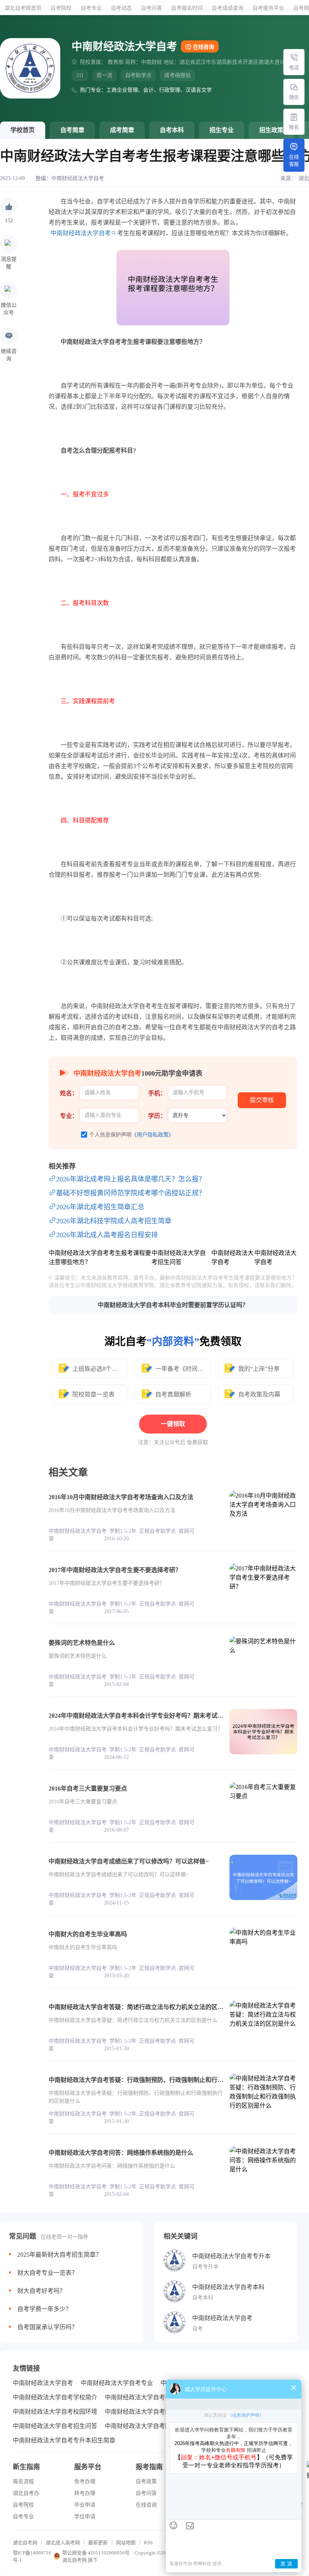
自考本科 (172, 130)
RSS (148, 2543)
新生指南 (26, 2467)
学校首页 (23, 130)
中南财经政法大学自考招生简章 (147, 2397)
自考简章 (72, 130)
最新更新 (98, 2543)
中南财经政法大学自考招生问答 (55, 2426)
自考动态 (121, 8)
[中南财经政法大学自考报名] (294, 117)
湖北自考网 (25, 2543)
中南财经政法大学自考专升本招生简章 (64, 2440)
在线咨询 (203, 47)
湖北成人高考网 (63, 2543)
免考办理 (85, 2481)
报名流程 (23, 2481)
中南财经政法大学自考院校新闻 (147, 2426)
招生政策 (271, 130)
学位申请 (85, 2517)
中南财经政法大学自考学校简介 (55, 2397)
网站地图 (126, 2543)
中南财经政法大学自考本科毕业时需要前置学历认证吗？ (173, 1305)
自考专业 (91, 8)
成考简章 (122, 130)
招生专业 (222, 130)
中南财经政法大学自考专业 (117, 2383)
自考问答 (151, 8)
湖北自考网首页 (23, 8)
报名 (294, 127)
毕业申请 (85, 2505)
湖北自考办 (26, 2493)
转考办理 (85, 2493)
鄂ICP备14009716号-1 (32, 2556)
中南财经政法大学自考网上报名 (147, 2412)
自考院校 (61, 8)
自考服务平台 (268, 8)
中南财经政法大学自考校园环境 (55, 2412)
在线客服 (294, 160)
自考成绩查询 (228, 8)
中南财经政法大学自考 (78, 178)
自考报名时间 (187, 8)
